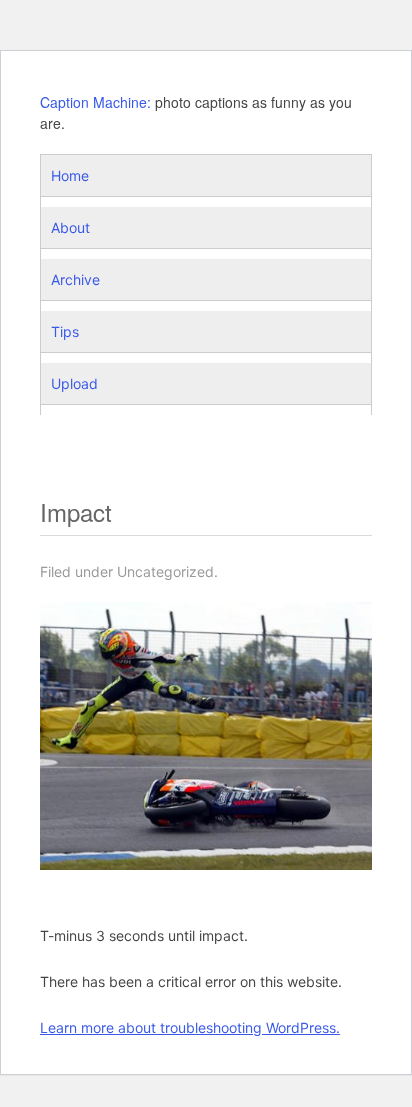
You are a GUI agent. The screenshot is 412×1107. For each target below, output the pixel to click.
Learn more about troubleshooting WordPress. (190, 1027)
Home (70, 175)
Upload (74, 383)
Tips (65, 331)
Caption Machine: (95, 102)
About (70, 227)
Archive (75, 279)
